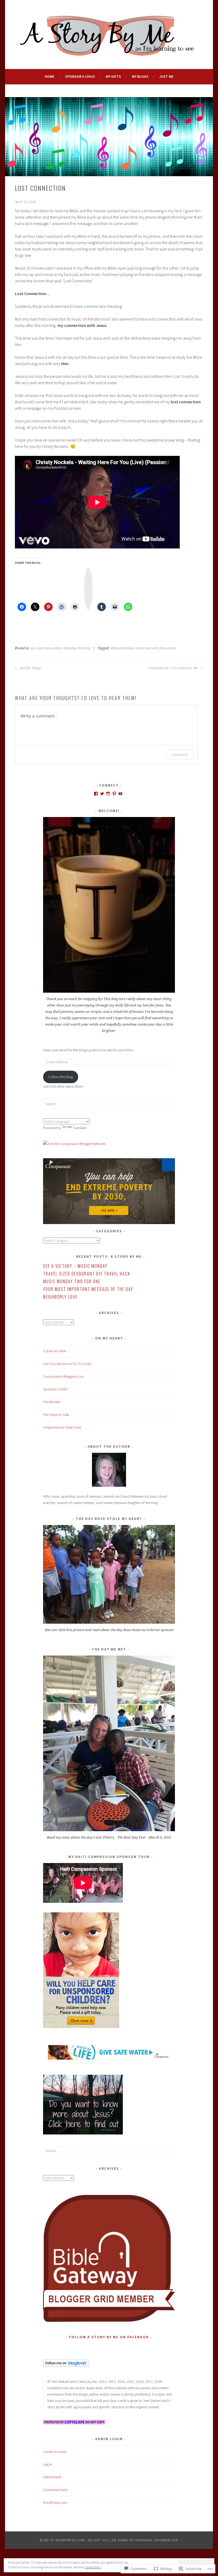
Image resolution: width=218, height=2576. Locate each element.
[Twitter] (102, 794)
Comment (179, 755)
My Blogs (140, 76)
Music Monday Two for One (72, 1281)
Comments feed (55, 2490)
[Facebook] (96, 794)
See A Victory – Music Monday (75, 1266)
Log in (48, 2464)
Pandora (95, 319)
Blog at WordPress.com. (63, 2540)
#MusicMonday (121, 648)
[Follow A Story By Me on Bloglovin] (66, 2366)
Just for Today (30, 668)
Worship (84, 648)
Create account (55, 2452)
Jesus (172, 648)
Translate (80, 1128)
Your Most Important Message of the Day (88, 1289)
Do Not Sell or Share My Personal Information (133, 2540)
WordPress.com (55, 2502)
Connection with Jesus (151, 648)
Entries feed (52, 2477)
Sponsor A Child (80, 76)
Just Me (166, 76)
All (32, 648)
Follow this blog (61, 1077)
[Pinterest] (114, 794)
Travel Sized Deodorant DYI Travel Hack (87, 1274)
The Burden (52, 1402)
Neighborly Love (60, 1297)
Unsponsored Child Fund (62, 1427)
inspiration (44, 648)
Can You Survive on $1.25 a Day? (68, 1364)
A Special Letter (55, 1351)
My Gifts (113, 76)
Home (49, 76)
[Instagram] (108, 794)
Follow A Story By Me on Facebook (109, 2337)
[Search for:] (109, 1104)
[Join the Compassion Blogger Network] (74, 1144)
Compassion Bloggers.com (64, 1376)
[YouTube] (120, 794)
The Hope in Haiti (56, 1415)
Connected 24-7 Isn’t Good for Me (173, 668)
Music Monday (65, 648)
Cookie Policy (93, 2567)
